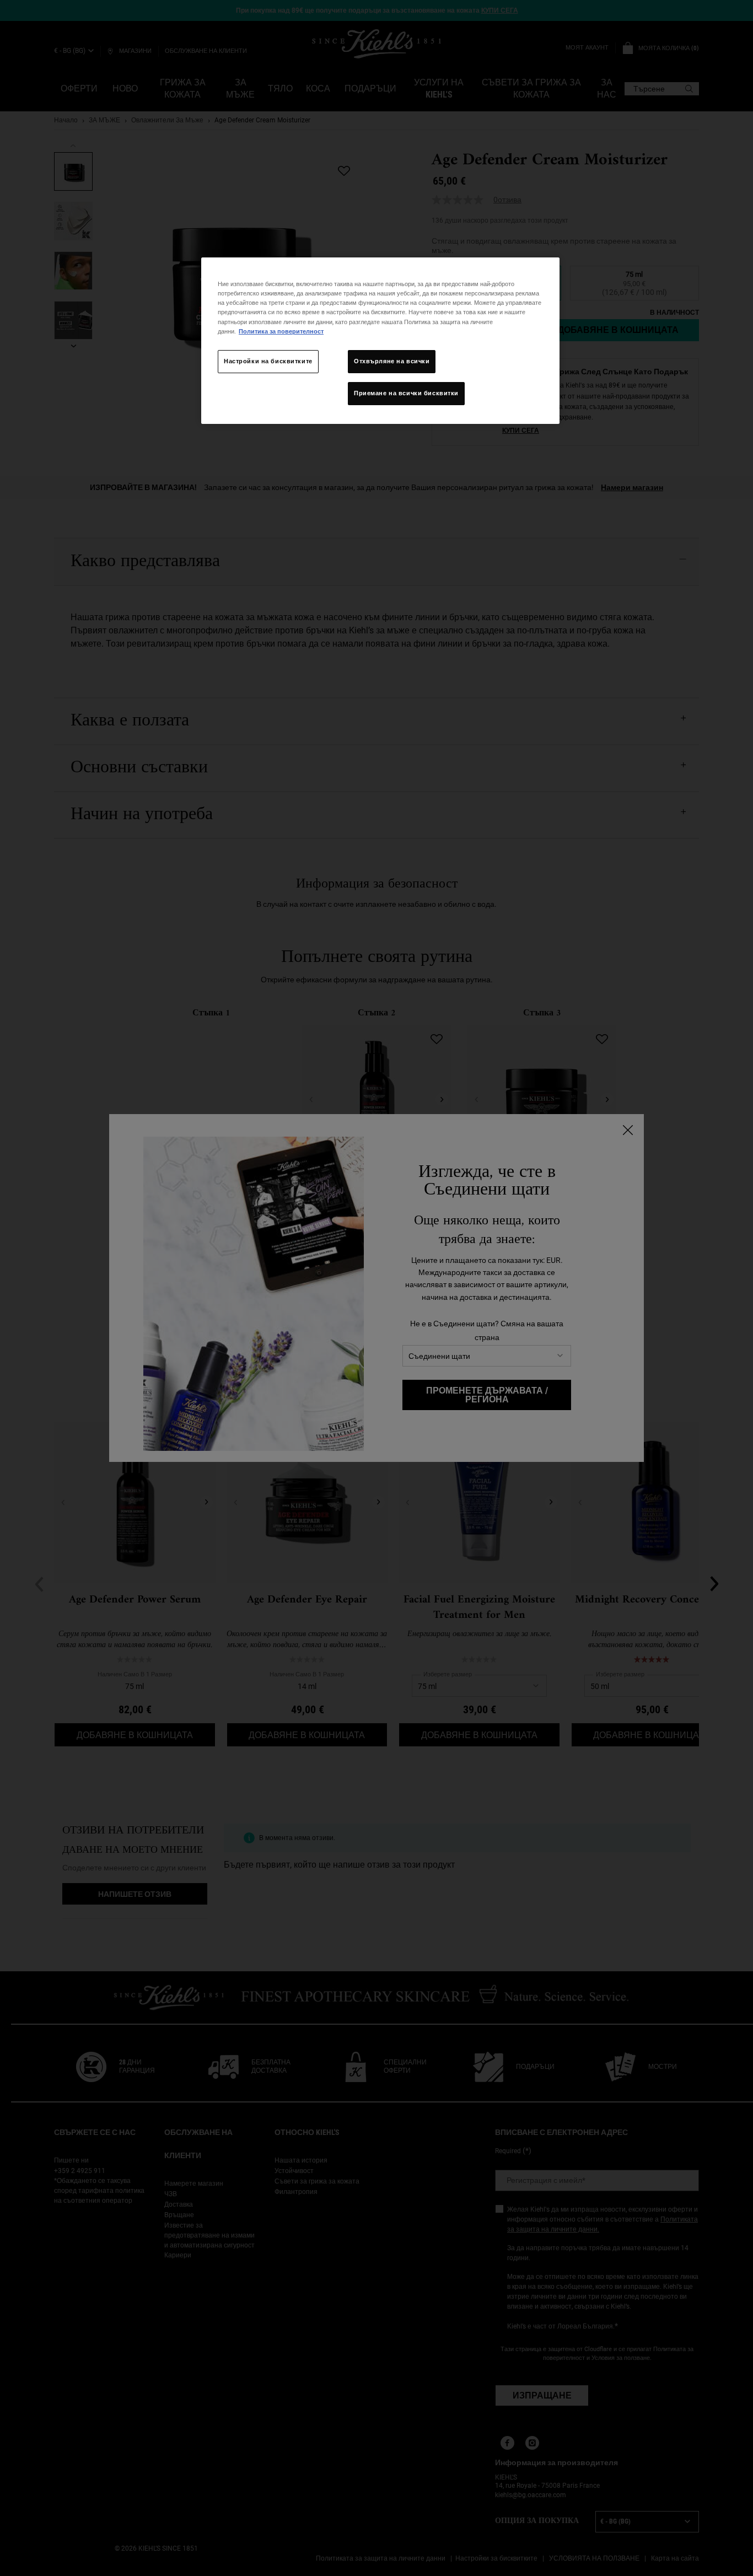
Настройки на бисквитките (268, 361)
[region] (380, 340)
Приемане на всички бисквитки (406, 393)
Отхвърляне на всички (392, 361)
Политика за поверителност (281, 331)
